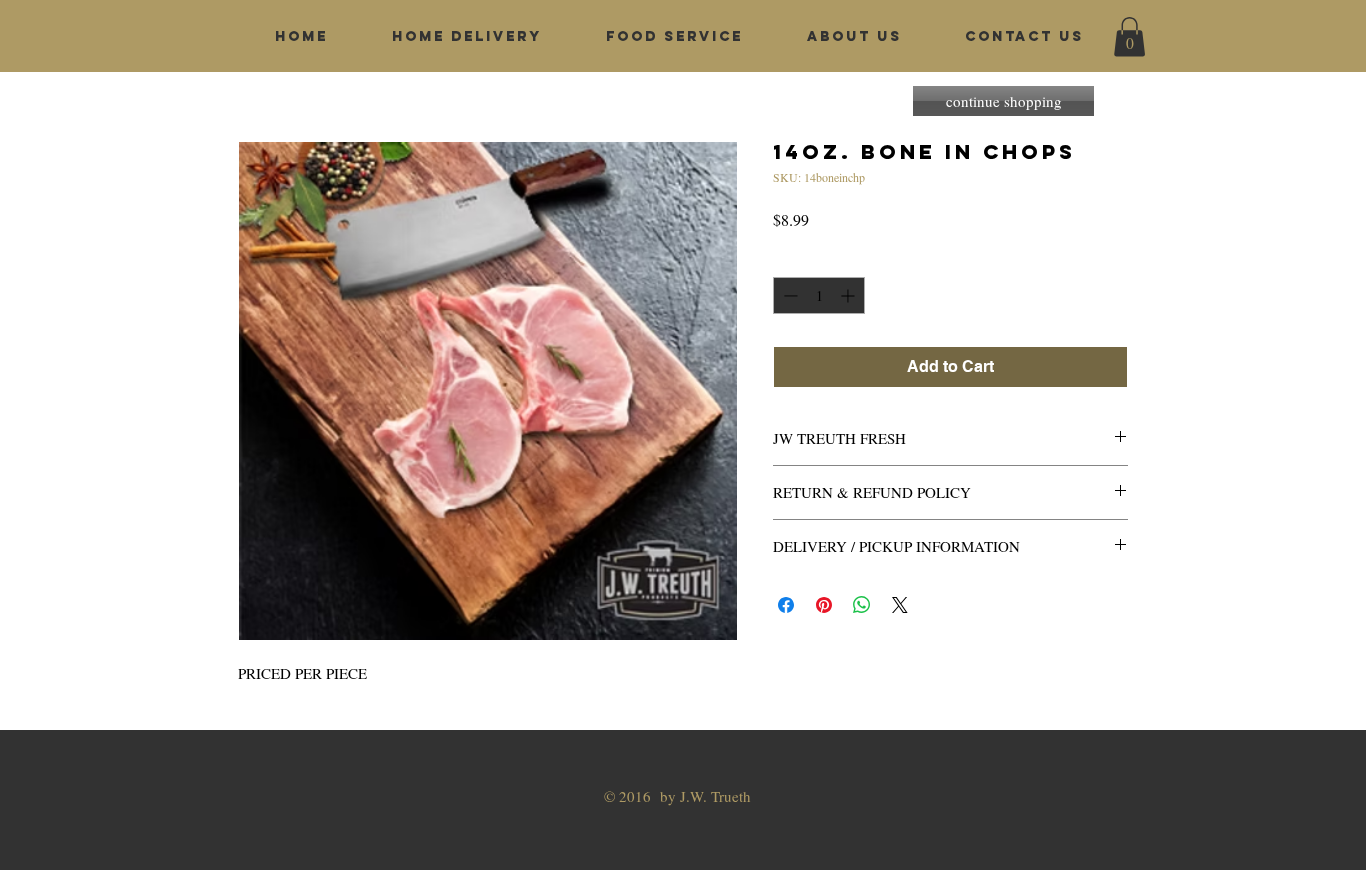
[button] (1129, 36)
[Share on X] (900, 605)
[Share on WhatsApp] (862, 605)
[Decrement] (788, 295)
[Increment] (849, 295)
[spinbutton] (819, 295)
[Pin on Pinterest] (824, 605)
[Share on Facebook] (786, 605)
